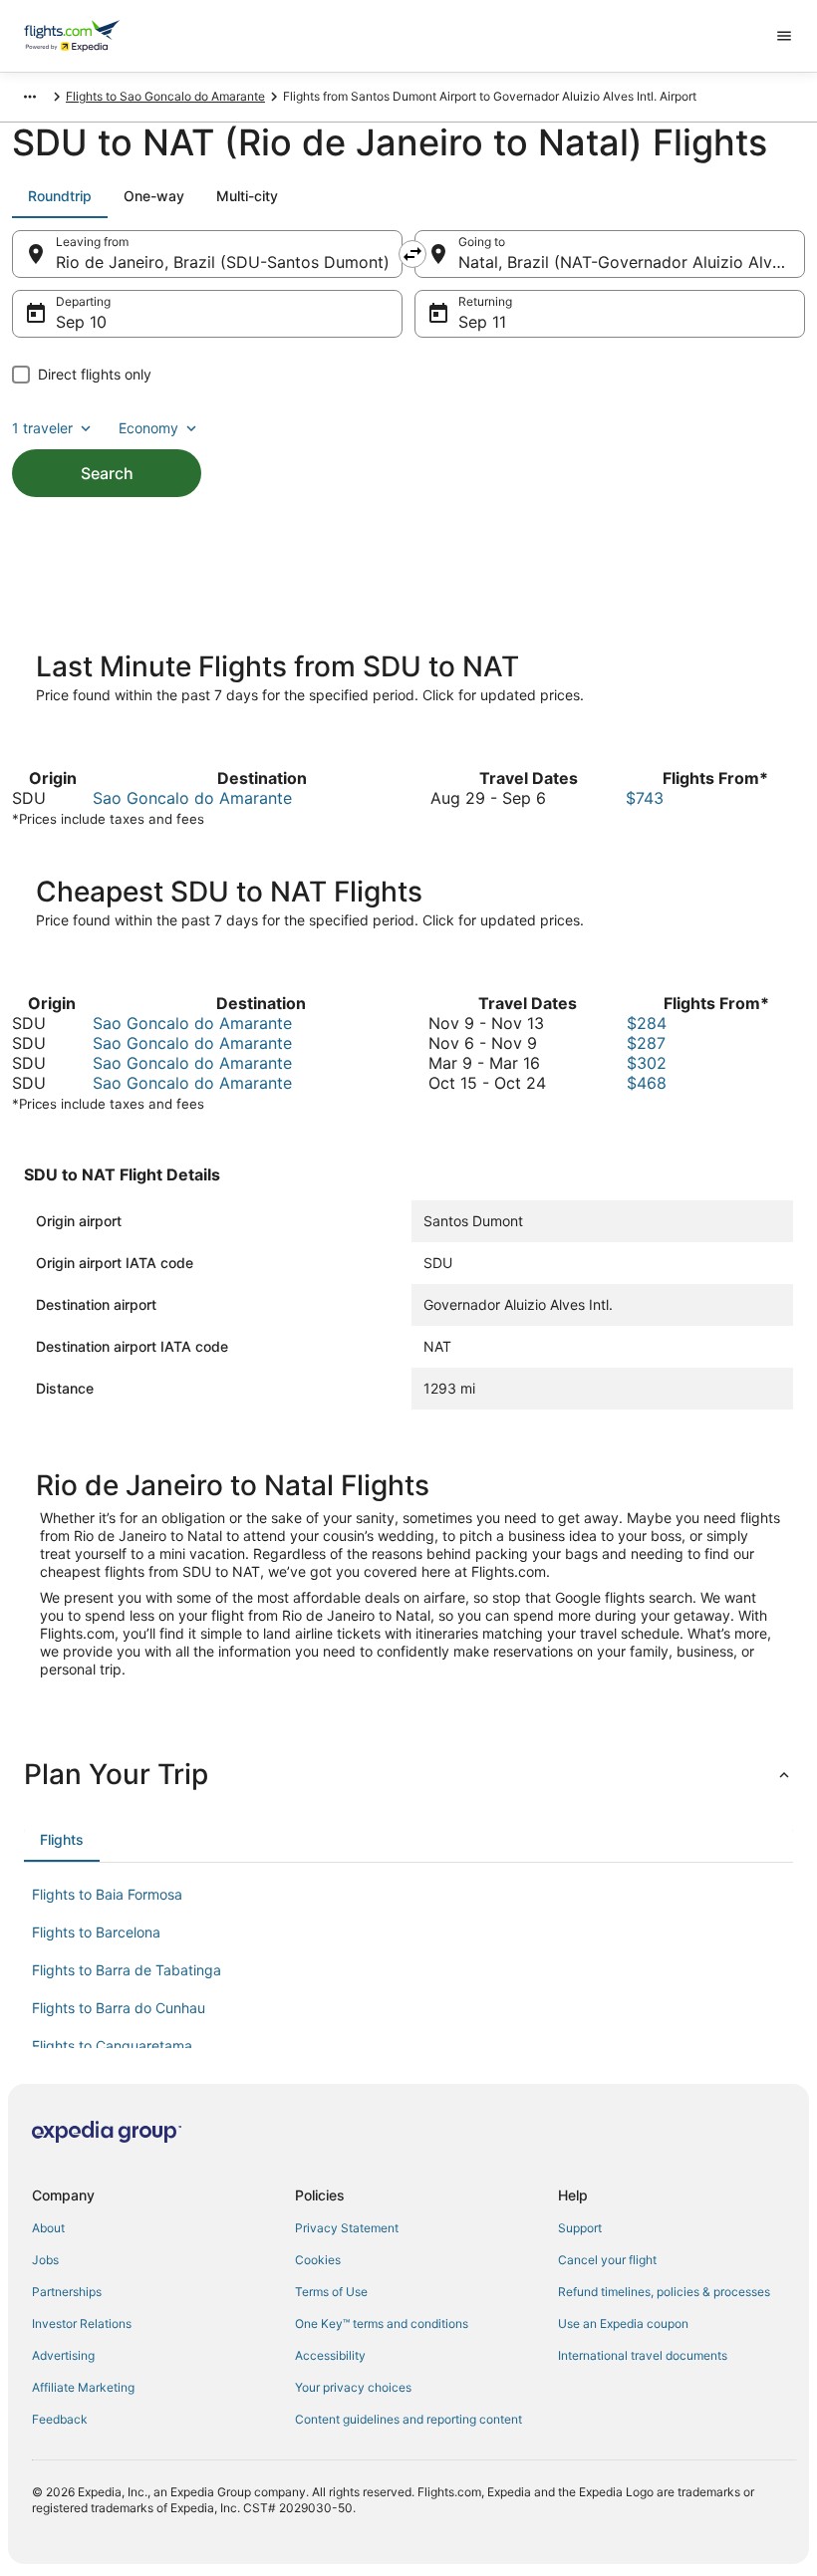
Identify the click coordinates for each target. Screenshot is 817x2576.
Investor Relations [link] (82, 2323)
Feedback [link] (60, 2419)
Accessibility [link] (330, 2355)
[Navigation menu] (784, 36)
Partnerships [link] (67, 2292)
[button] (408, 1774)
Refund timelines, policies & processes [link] (664, 2292)
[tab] (60, 196)
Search (107, 473)
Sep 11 (482, 322)
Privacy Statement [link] (347, 2228)
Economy (148, 428)
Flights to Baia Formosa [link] (107, 1894)
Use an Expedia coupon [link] (623, 2323)
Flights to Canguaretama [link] (112, 2046)
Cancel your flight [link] (607, 2260)
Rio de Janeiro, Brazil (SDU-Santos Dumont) (223, 262)
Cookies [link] (318, 2260)
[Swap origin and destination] (412, 254)
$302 (647, 1063)
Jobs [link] (45, 2260)
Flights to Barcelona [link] (96, 1932)
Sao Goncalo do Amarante (192, 798)
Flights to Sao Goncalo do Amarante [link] (165, 96)
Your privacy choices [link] (353, 2387)
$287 (646, 1043)
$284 (647, 1023)
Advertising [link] (63, 2355)
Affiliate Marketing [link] (83, 2387)
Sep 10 (81, 322)
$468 (647, 1083)
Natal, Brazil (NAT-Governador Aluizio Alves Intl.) (632, 262)
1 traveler (42, 428)
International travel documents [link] (643, 2355)
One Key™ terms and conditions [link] (382, 2323)
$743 (645, 798)
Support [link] (580, 2228)
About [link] (48, 2228)
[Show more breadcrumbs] (30, 97)
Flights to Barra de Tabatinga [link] (127, 1970)
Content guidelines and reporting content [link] (408, 2419)
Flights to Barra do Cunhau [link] (119, 2008)
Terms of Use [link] (331, 2292)
